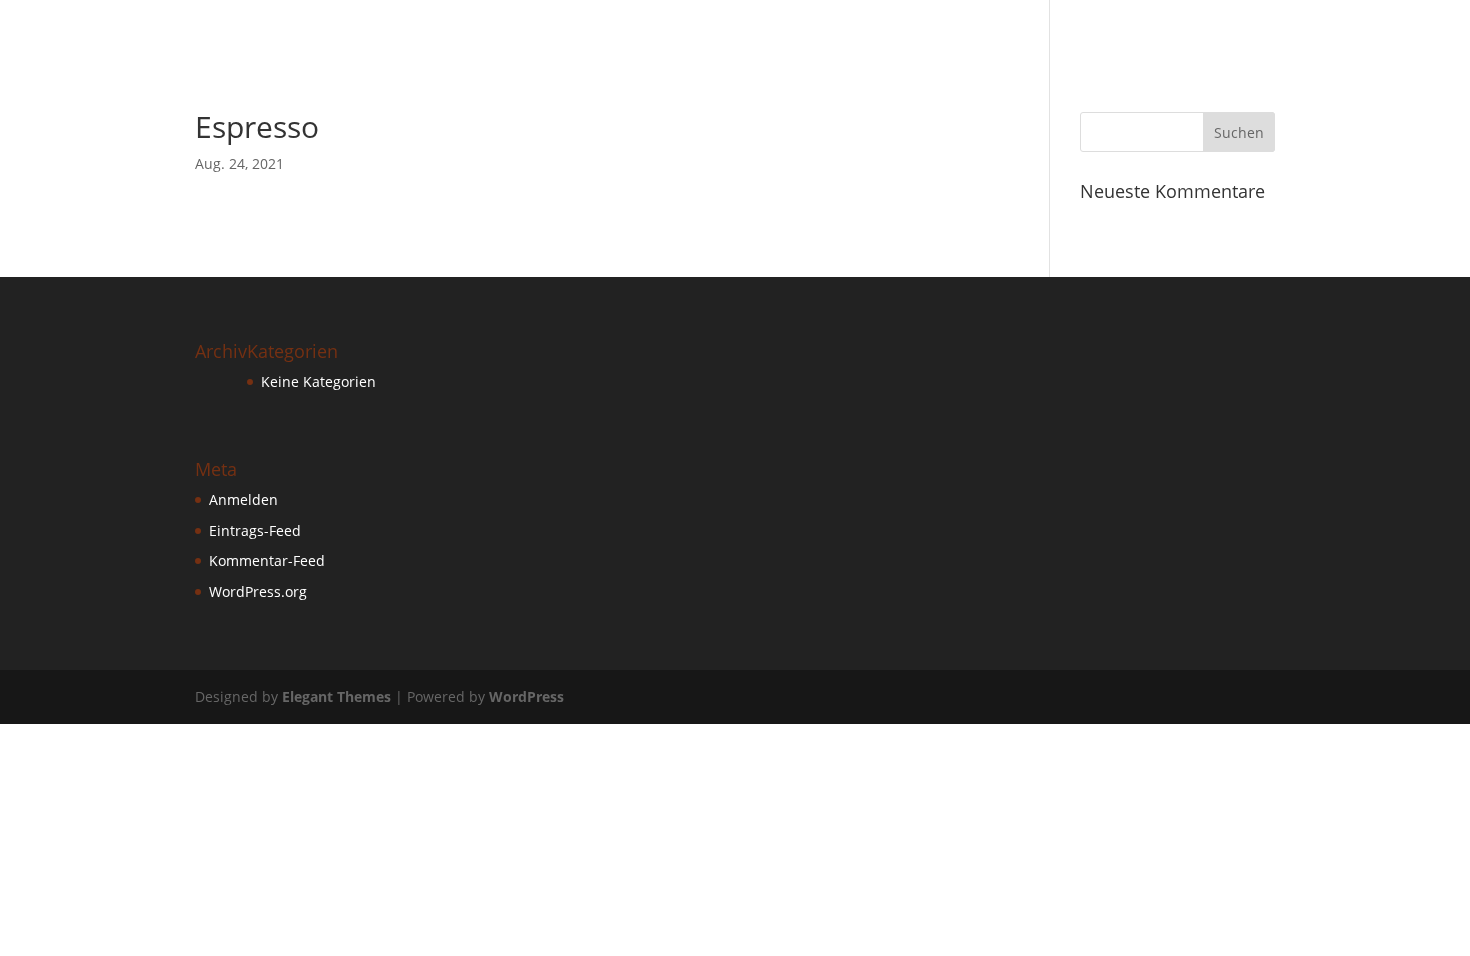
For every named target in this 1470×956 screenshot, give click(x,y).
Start (1413, 29)
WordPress (526, 696)
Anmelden (243, 499)
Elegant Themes (336, 696)
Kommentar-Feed (267, 560)
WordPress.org (258, 591)
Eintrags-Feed (255, 530)
